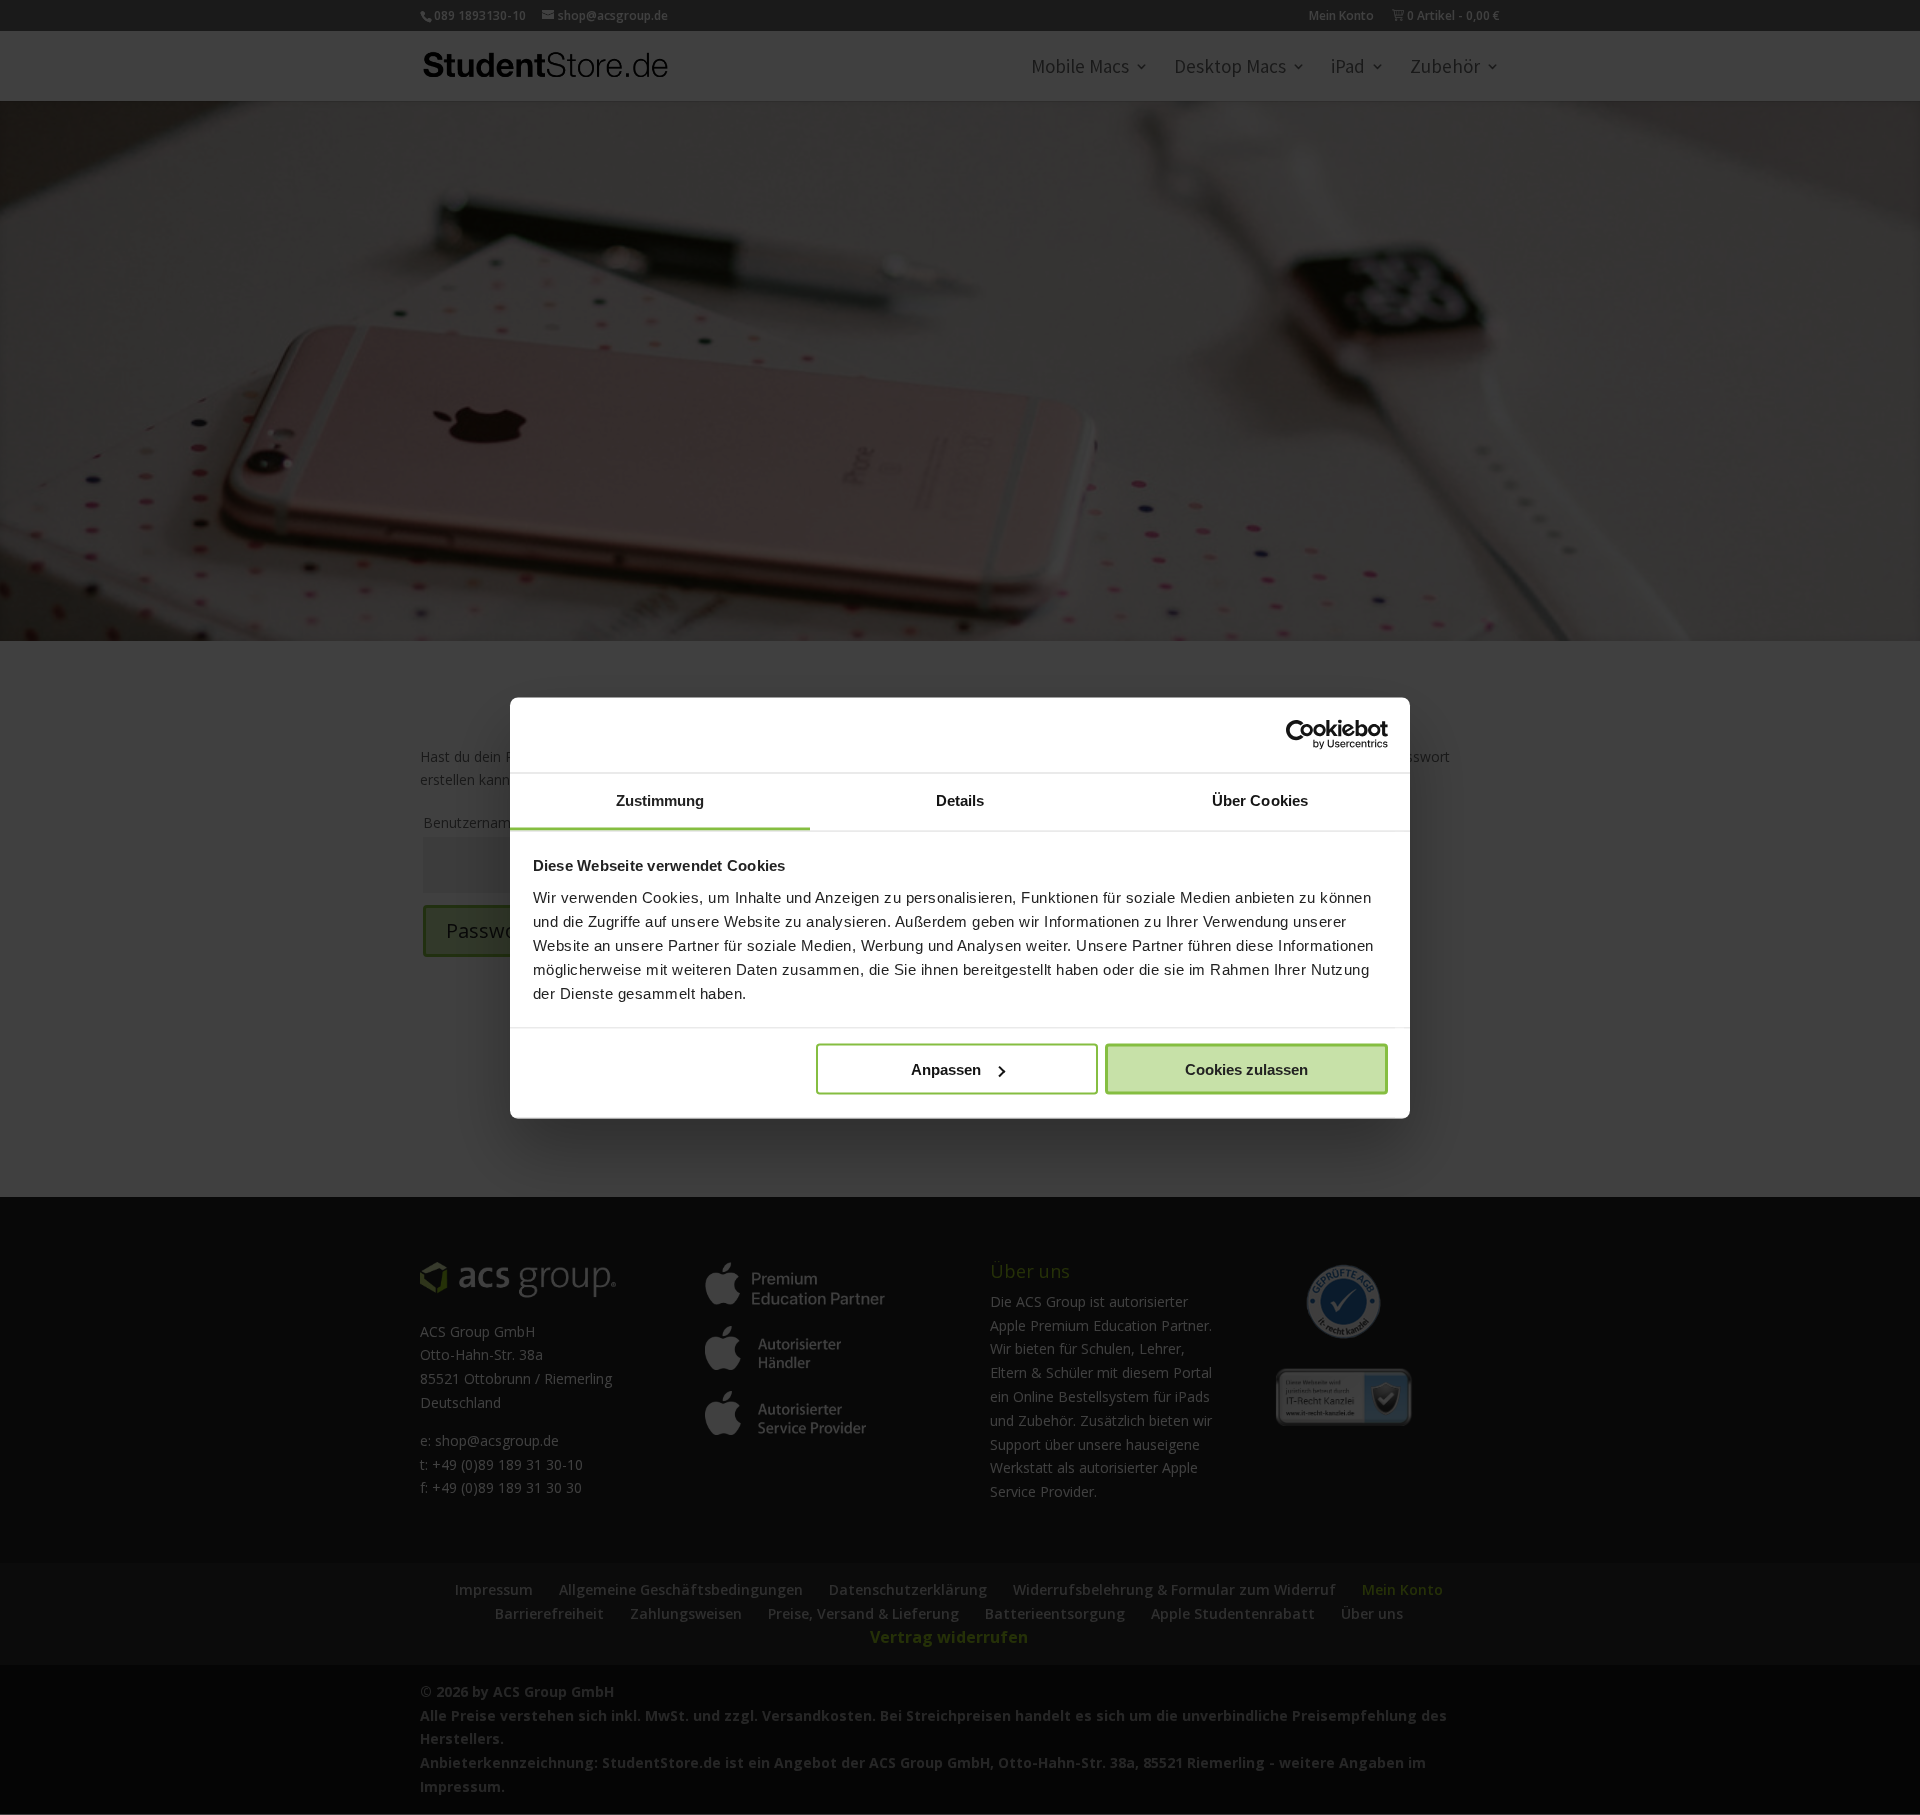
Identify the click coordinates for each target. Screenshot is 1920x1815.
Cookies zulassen (1246, 1069)
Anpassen (946, 1069)
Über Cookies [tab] (1260, 799)
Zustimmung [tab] (660, 799)
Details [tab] (960, 799)
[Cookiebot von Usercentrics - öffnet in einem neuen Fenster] (1300, 735)
